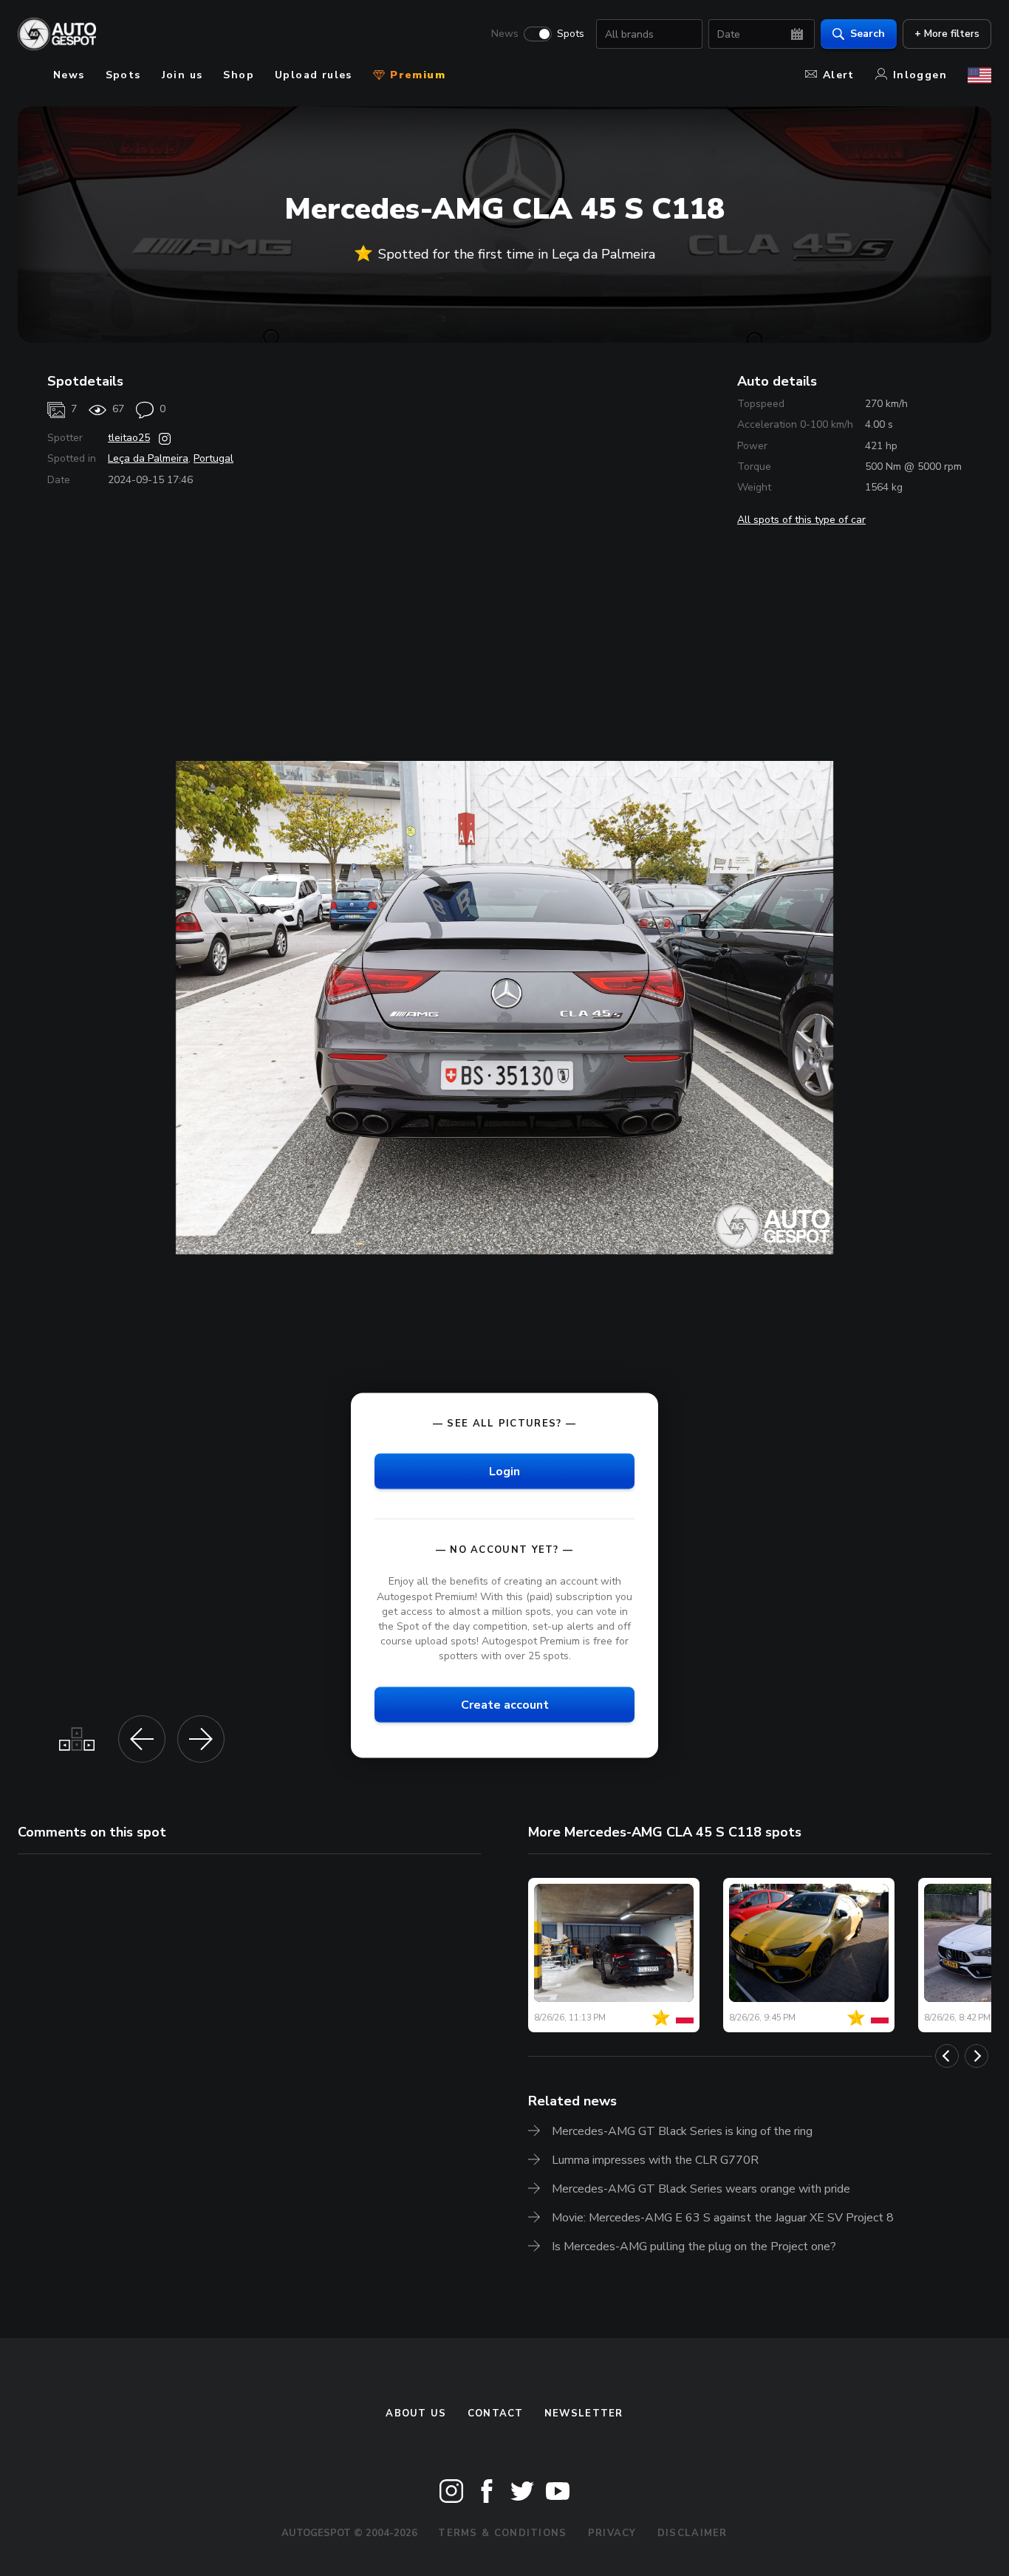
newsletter (584, 2413)
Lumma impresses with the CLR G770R (655, 2160)
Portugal (213, 458)
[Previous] (947, 2056)
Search (868, 34)
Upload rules (314, 75)
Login (504, 1472)
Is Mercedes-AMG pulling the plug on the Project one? (694, 2247)
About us (416, 2413)
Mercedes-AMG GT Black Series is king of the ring (682, 2131)
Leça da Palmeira (148, 458)
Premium (416, 75)
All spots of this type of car (801, 520)
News (505, 34)
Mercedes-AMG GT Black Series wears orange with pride (701, 2189)
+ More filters (947, 34)
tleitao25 (129, 438)
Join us (182, 75)
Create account (505, 1705)
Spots (571, 34)
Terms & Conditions (502, 2533)
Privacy (612, 2533)
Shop (239, 75)
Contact (496, 2413)
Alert (839, 75)
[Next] (976, 2056)
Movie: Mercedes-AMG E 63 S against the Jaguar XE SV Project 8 (723, 2218)
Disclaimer (692, 2533)
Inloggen (920, 75)
